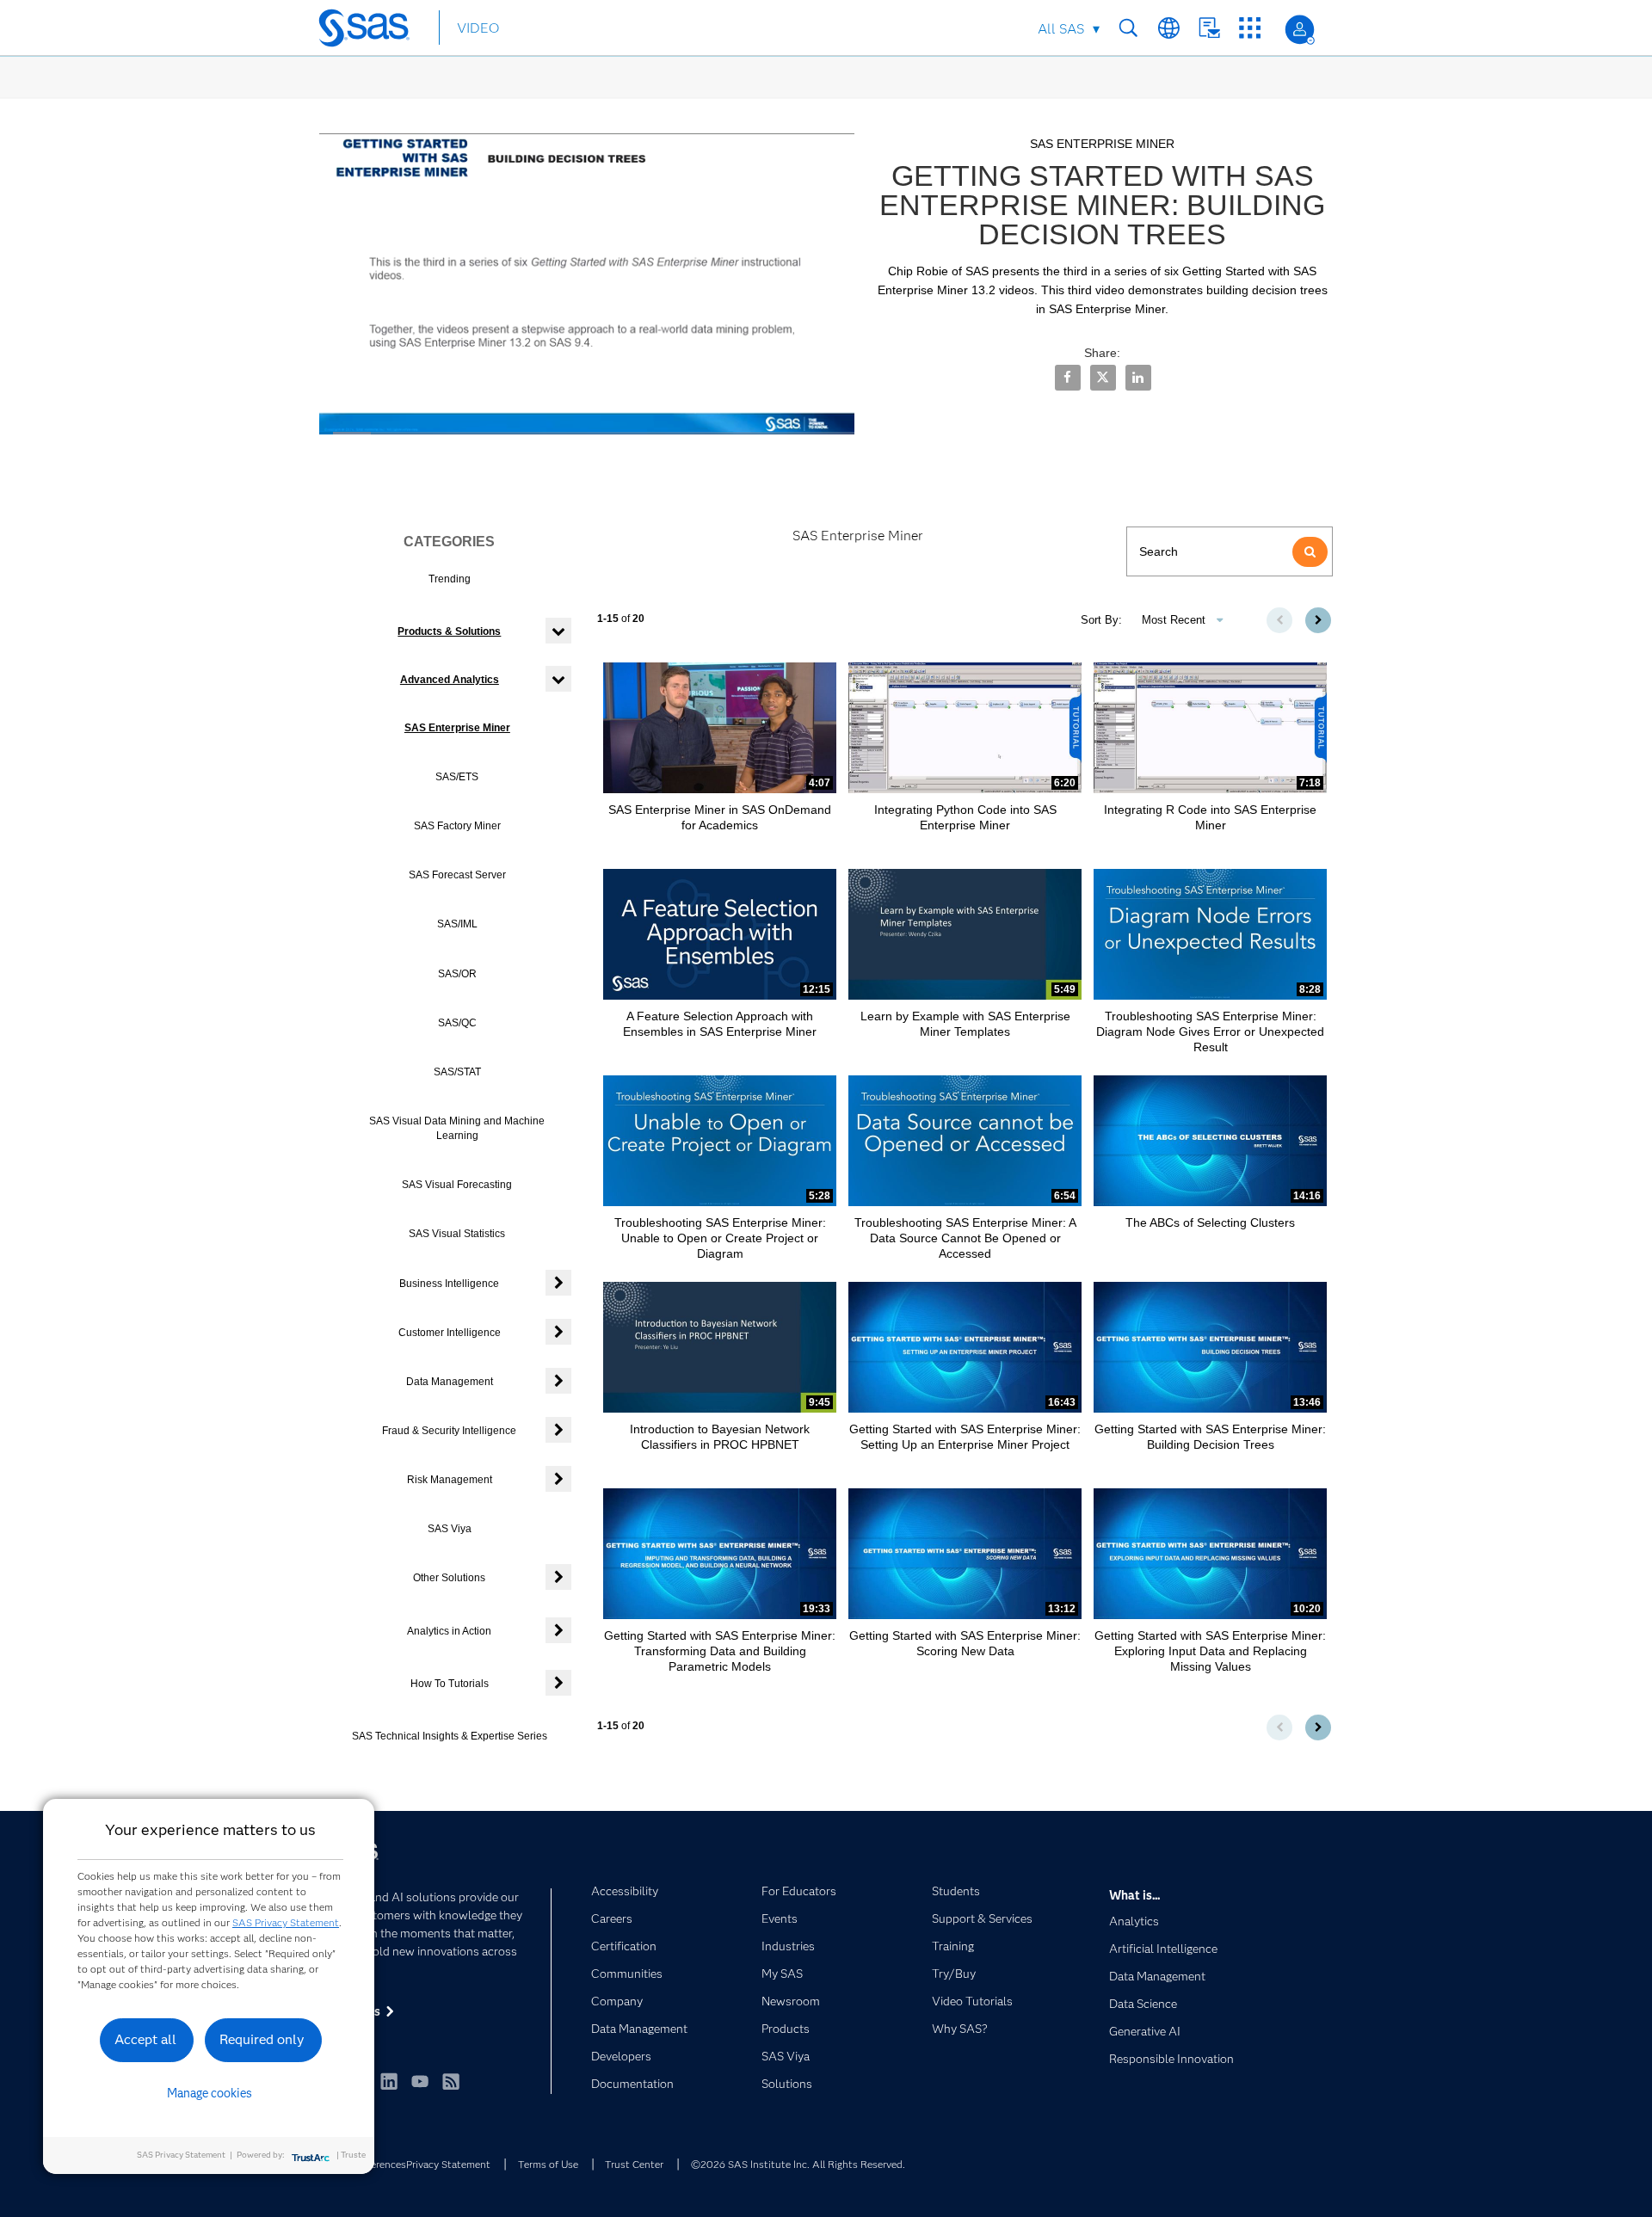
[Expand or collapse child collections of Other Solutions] (558, 1577)
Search (1128, 28)
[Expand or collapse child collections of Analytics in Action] (558, 1630)
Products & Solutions (449, 631)
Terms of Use (548, 2164)
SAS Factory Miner (457, 826)
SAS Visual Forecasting (457, 1185)
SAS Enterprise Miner (457, 728)
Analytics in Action (449, 1631)
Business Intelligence (449, 1284)
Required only (262, 2039)
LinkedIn (389, 2081)
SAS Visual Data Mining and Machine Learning (457, 1128)
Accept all (145, 2039)
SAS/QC (457, 1023)
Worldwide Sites (1169, 28)
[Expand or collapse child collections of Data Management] (558, 1381)
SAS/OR (457, 974)
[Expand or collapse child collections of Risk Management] (558, 1479)
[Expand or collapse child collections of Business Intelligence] (558, 1283)
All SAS (1061, 29)
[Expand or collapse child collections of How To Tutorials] (558, 1683)
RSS (451, 2081)
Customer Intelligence (450, 1333)
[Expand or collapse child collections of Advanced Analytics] (558, 679)
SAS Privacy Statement (286, 1922)
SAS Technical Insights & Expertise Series (450, 1736)
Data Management (450, 1382)
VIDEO (478, 28)
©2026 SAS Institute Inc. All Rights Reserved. (798, 2164)
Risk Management (450, 1480)
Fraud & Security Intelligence (449, 1431)
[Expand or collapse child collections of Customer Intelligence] (558, 1332)
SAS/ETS (457, 777)
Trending (450, 579)
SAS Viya (450, 1529)
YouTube (420, 2081)
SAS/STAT (457, 1072)
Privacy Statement (448, 2164)
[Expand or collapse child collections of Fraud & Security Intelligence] (558, 1430)
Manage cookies (210, 2093)
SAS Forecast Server (457, 875)
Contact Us (1209, 28)
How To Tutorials (450, 1684)
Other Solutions (449, 1578)
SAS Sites (1250, 28)
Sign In (1300, 30)
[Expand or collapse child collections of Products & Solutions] (558, 631)
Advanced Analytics (450, 680)
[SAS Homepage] (372, 31)
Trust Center (634, 2164)
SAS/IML (457, 924)
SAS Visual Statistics (457, 1234)
